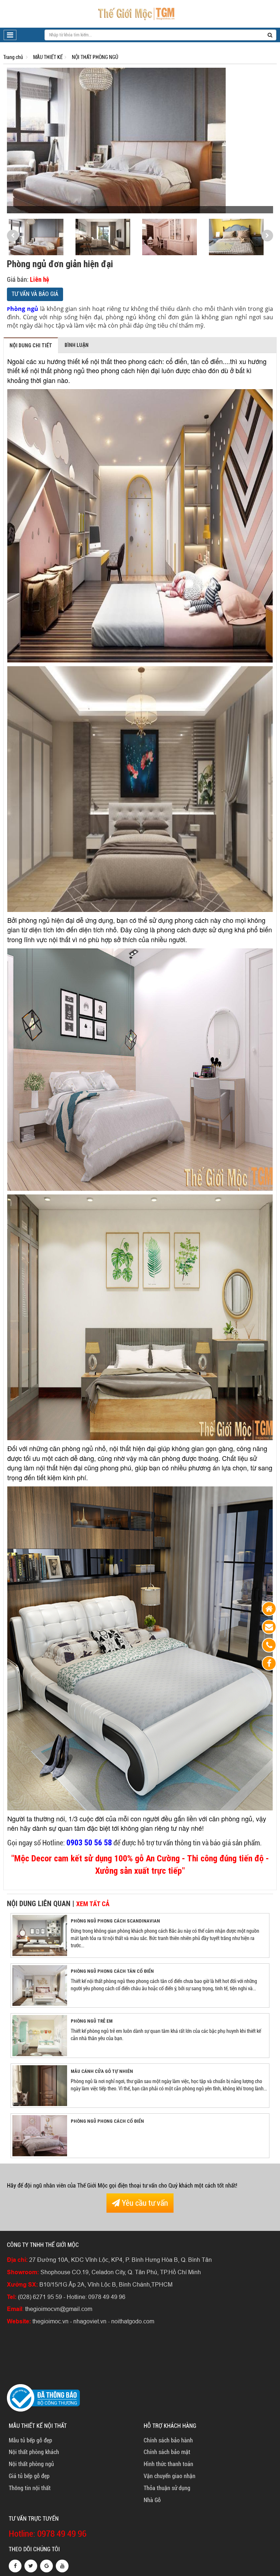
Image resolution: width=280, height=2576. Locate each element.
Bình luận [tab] (77, 345)
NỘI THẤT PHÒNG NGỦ (95, 57)
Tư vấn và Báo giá (35, 294)
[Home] (136, 13)
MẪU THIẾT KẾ (48, 57)
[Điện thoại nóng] (269, 1645)
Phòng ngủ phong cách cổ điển (107, 2121)
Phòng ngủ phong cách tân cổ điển (112, 1971)
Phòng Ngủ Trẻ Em (92, 2021)
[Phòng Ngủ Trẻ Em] (40, 2035)
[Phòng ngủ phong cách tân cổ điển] (40, 1985)
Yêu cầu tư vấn (144, 2203)
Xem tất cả (93, 1904)
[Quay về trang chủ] (269, 1609)
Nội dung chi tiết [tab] (31, 345)
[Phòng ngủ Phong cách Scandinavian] (40, 1935)
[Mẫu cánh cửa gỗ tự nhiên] (40, 2085)
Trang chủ (13, 57)
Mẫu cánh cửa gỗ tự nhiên (102, 2071)
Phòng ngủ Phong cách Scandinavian (115, 1921)
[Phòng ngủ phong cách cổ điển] (40, 2135)
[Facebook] (269, 1663)
